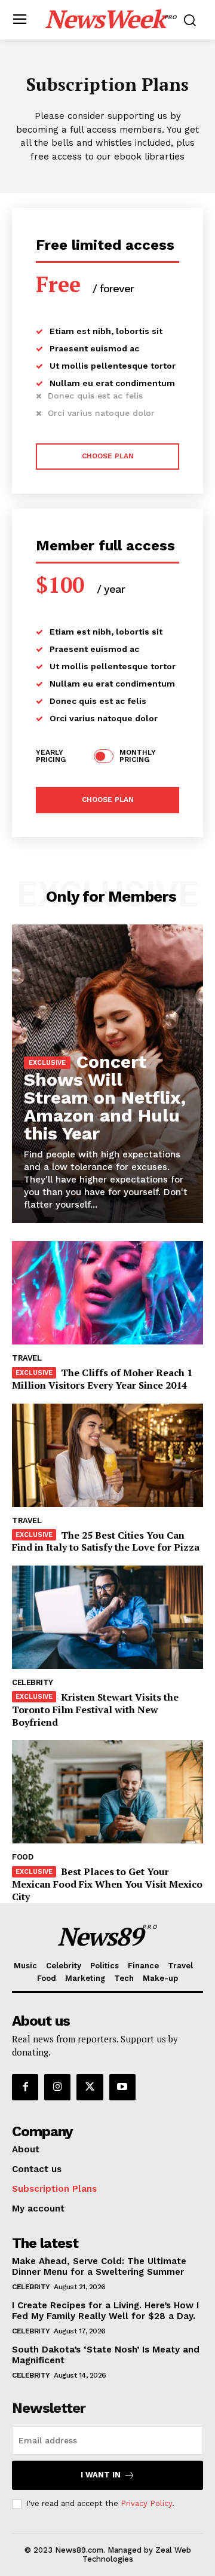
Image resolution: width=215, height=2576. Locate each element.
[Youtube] (122, 2087)
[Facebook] (25, 2087)
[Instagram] (57, 2087)
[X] (90, 2087)
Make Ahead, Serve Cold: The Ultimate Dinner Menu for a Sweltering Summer (99, 2266)
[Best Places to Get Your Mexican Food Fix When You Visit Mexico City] (107, 1792)
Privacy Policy (146, 2503)
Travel (27, 1358)
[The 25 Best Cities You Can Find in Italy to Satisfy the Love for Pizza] (107, 1455)
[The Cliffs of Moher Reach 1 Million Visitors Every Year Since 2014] (107, 1293)
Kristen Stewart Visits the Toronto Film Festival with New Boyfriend (95, 1710)
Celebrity (33, 1682)
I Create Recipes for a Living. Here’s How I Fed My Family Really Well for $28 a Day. (105, 2311)
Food (22, 1857)
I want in (101, 2475)
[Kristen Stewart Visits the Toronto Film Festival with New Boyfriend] (107, 1617)
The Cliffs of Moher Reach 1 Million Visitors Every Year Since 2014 (102, 1379)
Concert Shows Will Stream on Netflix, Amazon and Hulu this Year (105, 1097)
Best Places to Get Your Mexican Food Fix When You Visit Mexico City (107, 1884)
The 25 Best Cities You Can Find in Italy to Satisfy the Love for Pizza (106, 1541)
